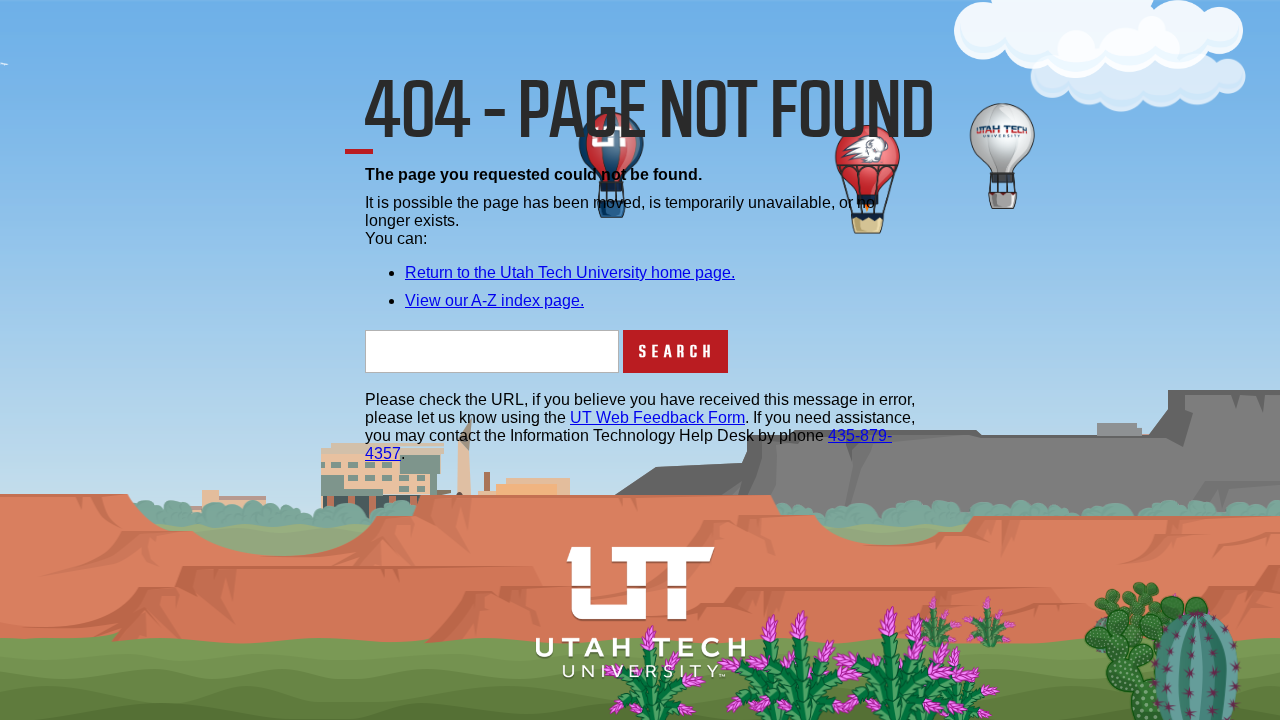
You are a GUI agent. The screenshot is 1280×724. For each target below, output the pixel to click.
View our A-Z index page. (494, 300)
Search (677, 351)
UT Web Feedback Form (657, 417)
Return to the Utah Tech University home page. (570, 272)
